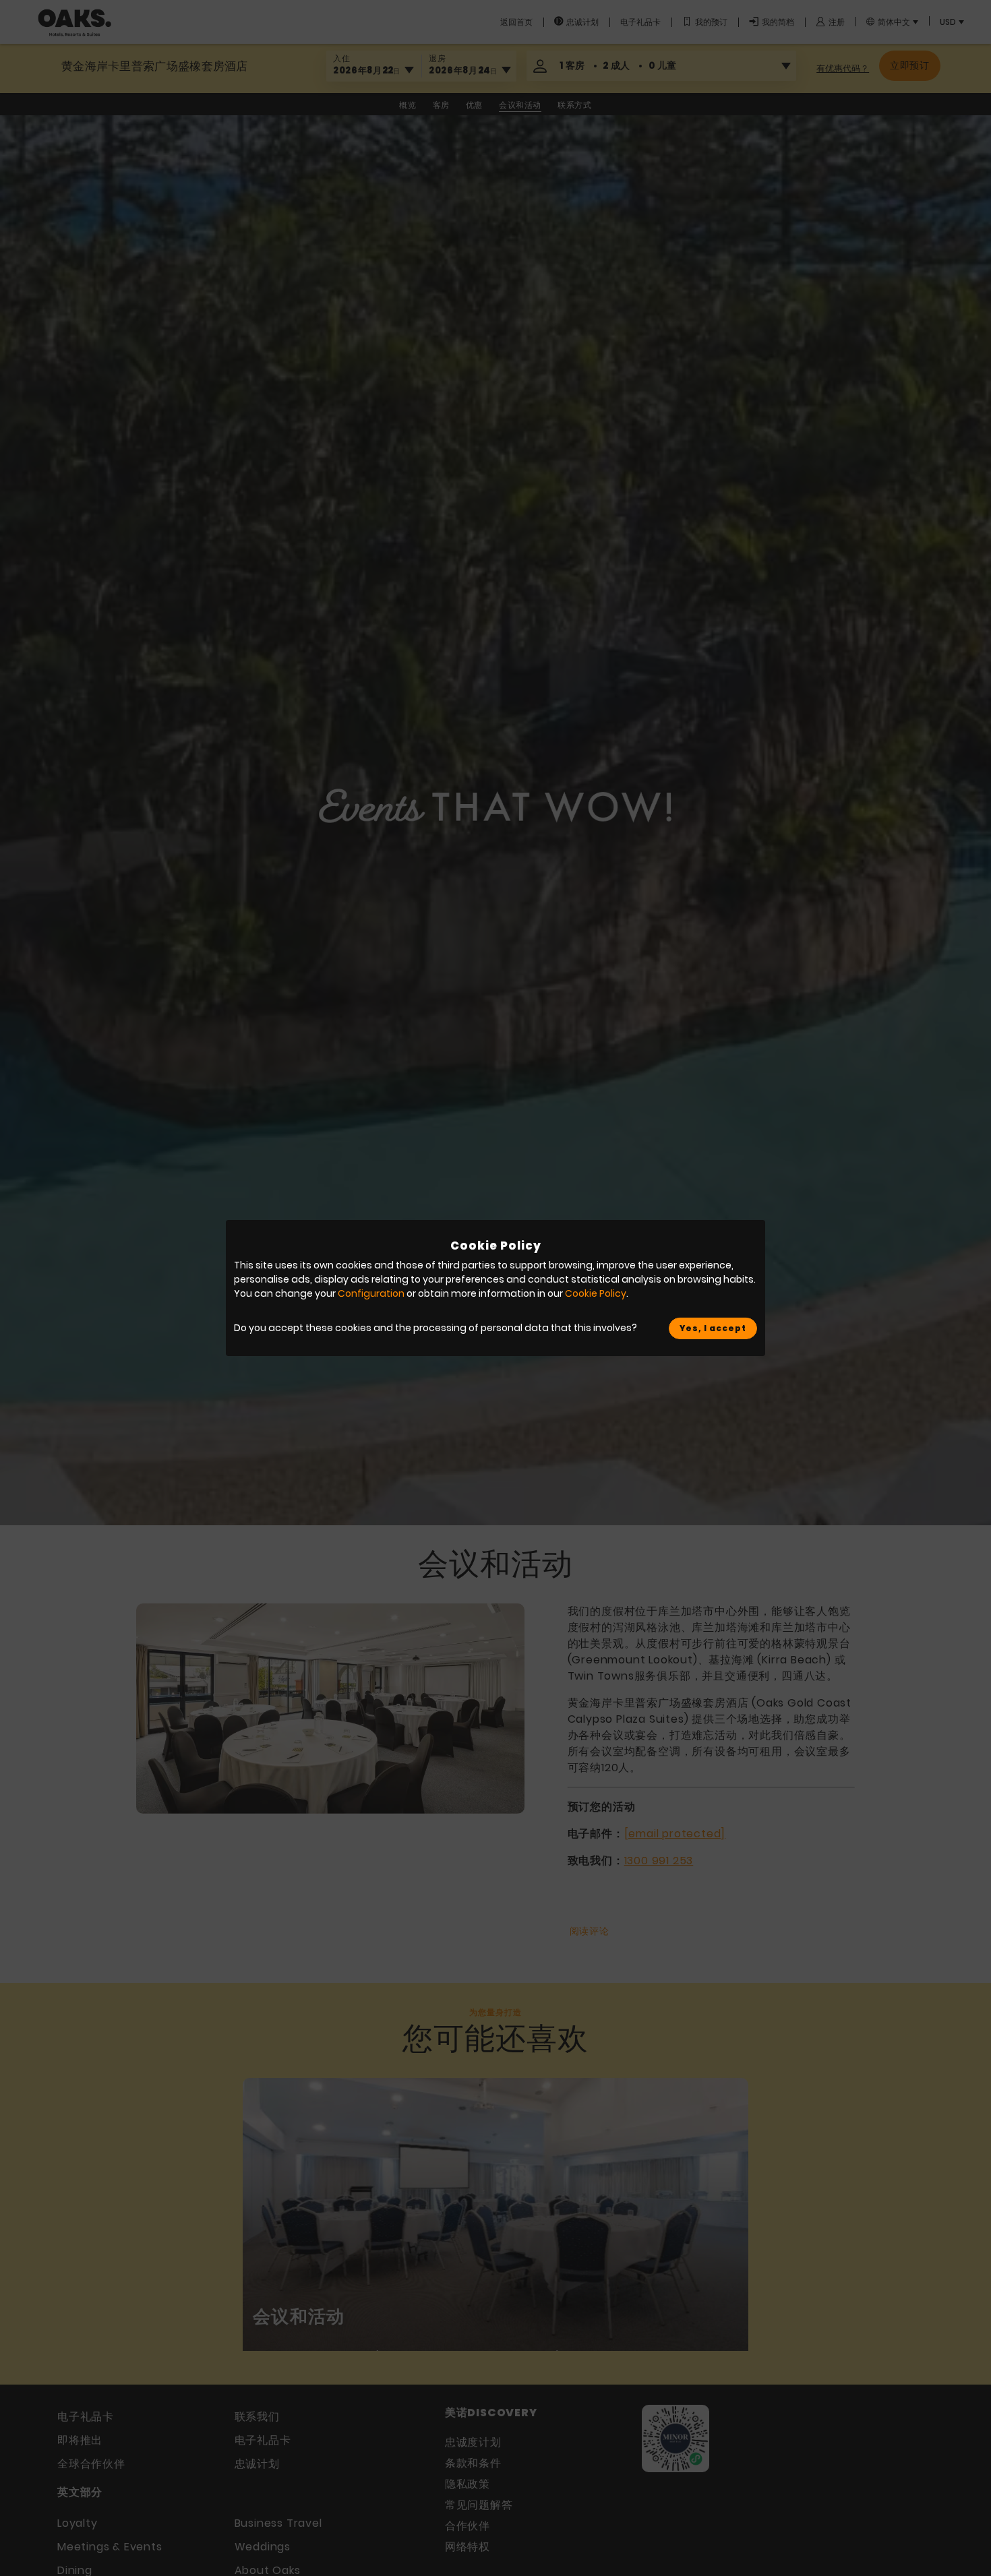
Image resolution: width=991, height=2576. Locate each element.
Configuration (371, 1293)
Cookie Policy (596, 1293)
